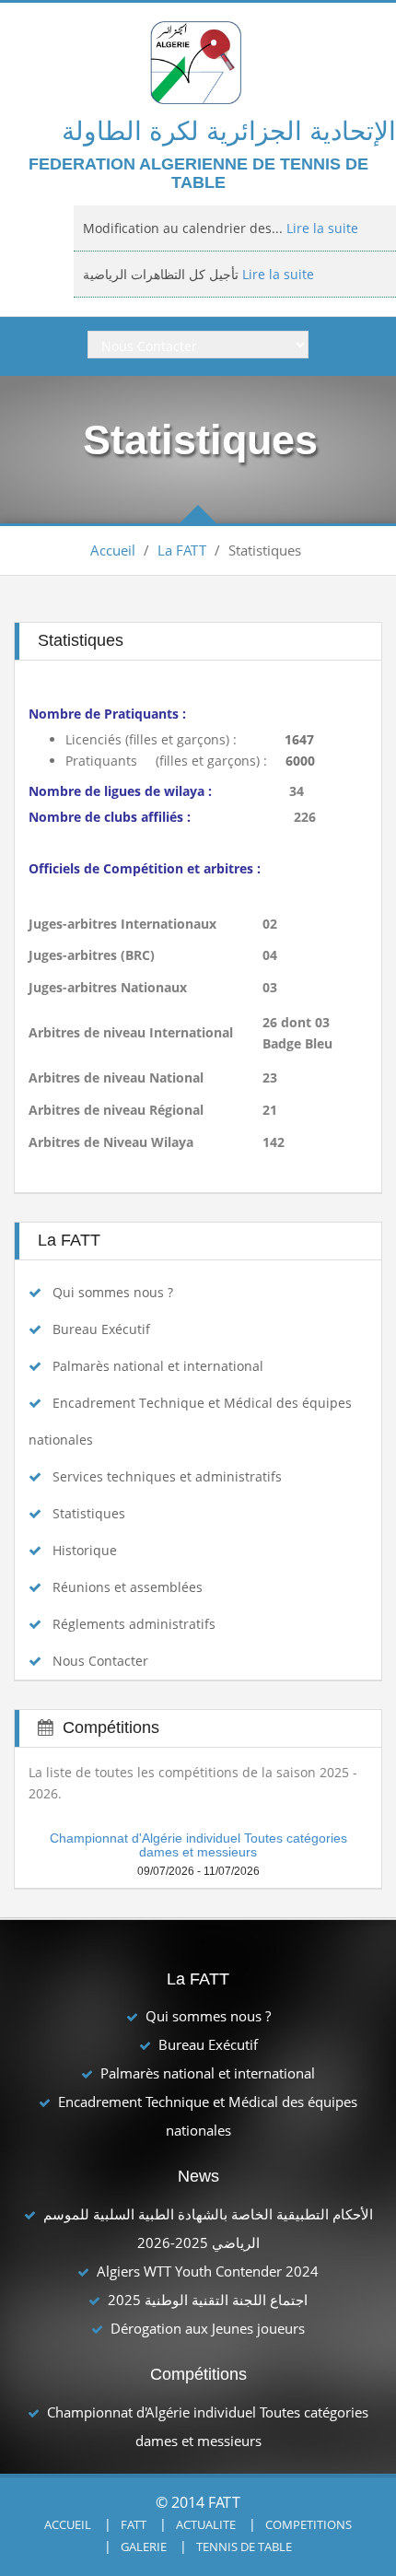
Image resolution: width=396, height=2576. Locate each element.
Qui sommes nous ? (113, 1292)
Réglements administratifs (134, 1624)
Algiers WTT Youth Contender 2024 (208, 2271)
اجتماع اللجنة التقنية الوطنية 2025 (208, 2300)
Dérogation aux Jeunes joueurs (208, 2328)
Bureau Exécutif (101, 1329)
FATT (134, 2524)
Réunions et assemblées (128, 1587)
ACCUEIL (68, 2524)
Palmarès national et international (158, 1366)
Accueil (113, 550)
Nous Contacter (100, 1661)
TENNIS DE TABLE (244, 2547)
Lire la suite (276, 240)
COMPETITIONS (309, 2524)
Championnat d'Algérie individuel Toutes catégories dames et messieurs (198, 1845)
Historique (85, 1550)
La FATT (182, 550)
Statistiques (89, 1513)
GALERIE (144, 2547)
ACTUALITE (206, 2524)
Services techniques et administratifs (167, 1476)
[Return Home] (198, 61)
